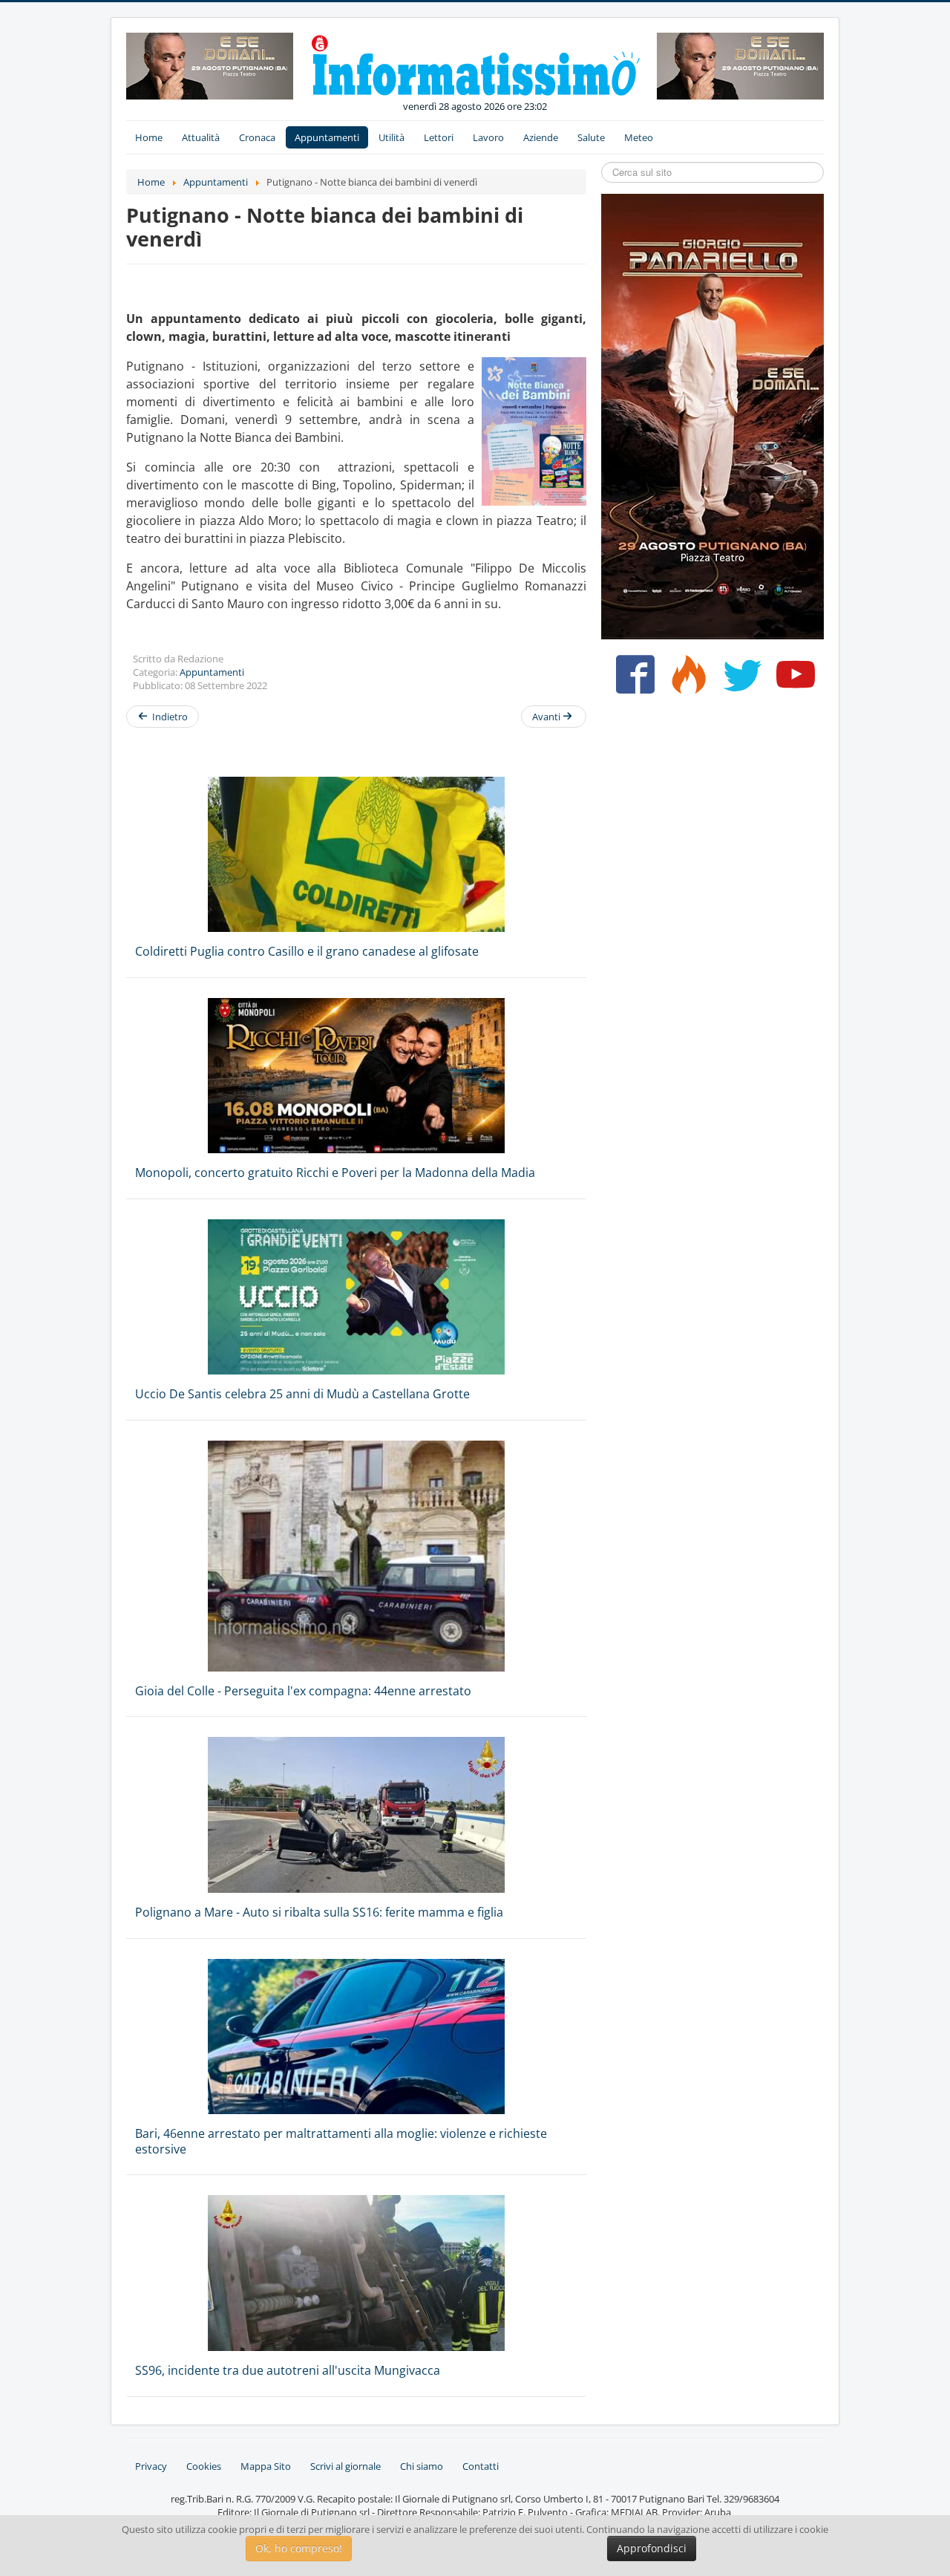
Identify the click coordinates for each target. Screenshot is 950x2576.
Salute (591, 137)
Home (149, 137)
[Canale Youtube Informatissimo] (792, 680)
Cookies (204, 2466)
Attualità (201, 137)
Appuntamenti (327, 137)
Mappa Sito (266, 2466)
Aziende (541, 137)
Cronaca (257, 137)
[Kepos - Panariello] (712, 415)
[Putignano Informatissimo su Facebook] (632, 680)
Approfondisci (652, 2548)
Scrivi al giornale (345, 2466)
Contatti (481, 2466)
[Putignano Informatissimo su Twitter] (739, 680)
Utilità (392, 137)
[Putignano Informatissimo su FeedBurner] (685, 680)
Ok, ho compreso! (299, 2548)
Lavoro (488, 137)
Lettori (439, 137)
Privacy (151, 2466)
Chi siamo (422, 2466)
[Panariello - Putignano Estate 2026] (210, 65)
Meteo (639, 137)
